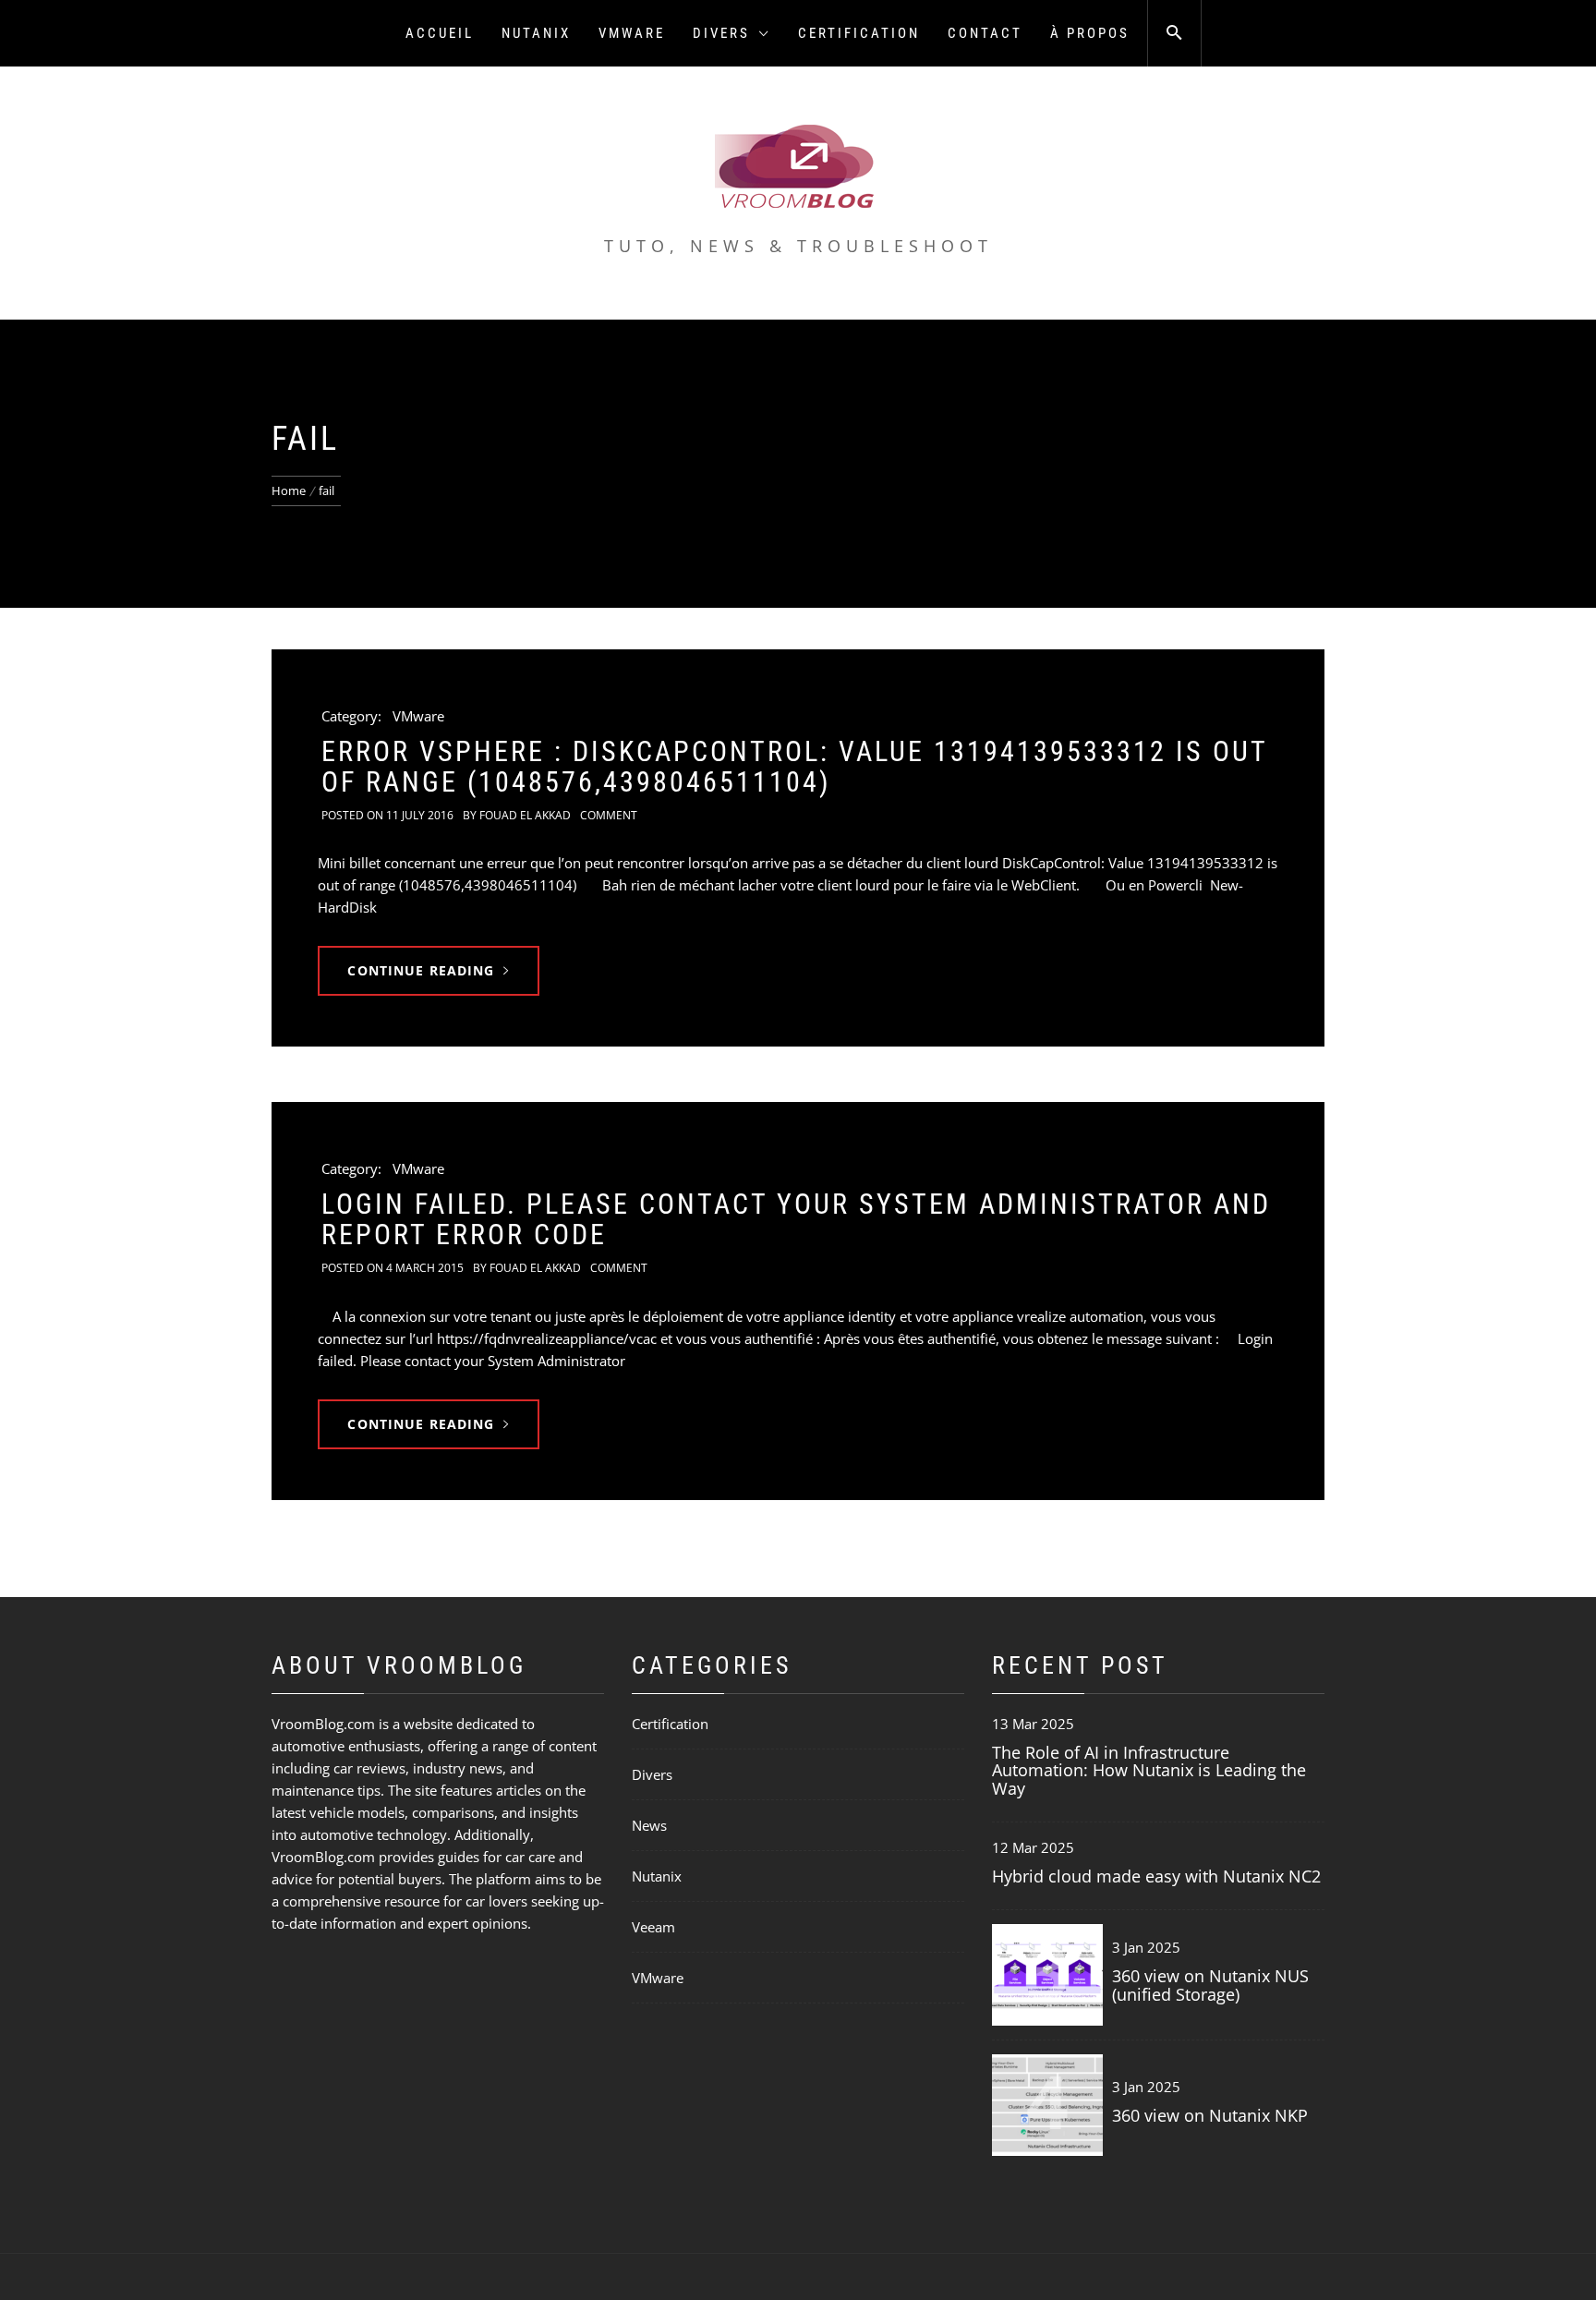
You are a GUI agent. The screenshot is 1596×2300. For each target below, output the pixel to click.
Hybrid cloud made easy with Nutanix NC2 (1156, 1876)
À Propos (1090, 33)
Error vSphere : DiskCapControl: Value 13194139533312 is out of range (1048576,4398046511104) (794, 767)
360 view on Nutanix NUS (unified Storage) (1210, 1985)
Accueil (440, 33)
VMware (632, 33)
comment (609, 815)
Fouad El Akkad (525, 815)
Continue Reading (421, 970)
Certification (859, 33)
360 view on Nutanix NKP (1210, 2115)
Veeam (653, 1927)
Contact (985, 33)
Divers (721, 33)
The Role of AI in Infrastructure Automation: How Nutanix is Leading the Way (1149, 1771)
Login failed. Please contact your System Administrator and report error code (796, 1219)
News (649, 1825)
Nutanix (536, 33)
